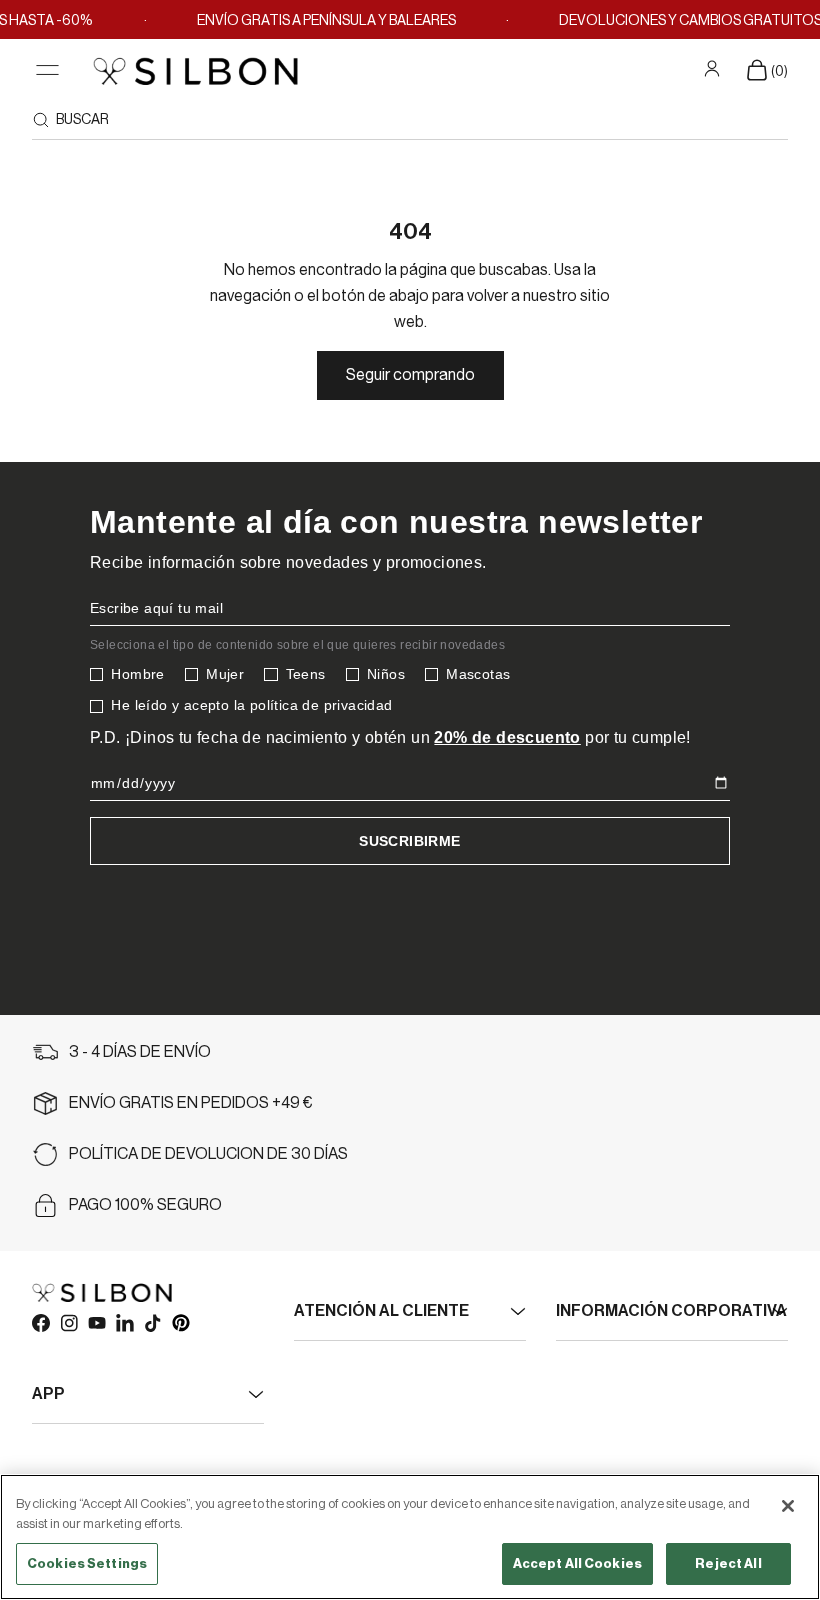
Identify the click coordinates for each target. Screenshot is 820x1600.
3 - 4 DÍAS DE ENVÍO (140, 1052)
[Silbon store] (195, 71)
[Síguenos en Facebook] (40, 1322)
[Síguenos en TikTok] (152, 1322)
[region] (410, 1537)
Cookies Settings (87, 1563)
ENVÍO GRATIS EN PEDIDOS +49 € (191, 1103)
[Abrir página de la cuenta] (714, 69)
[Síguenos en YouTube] (96, 1322)
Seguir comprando (410, 375)
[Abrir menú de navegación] (47, 70)
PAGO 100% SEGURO (145, 1205)
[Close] (788, 1506)
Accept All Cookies (577, 1563)
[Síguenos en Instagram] (68, 1322)
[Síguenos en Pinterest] (180, 1322)
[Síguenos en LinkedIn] (124, 1322)
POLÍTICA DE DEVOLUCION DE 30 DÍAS (208, 1154)
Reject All (728, 1563)
